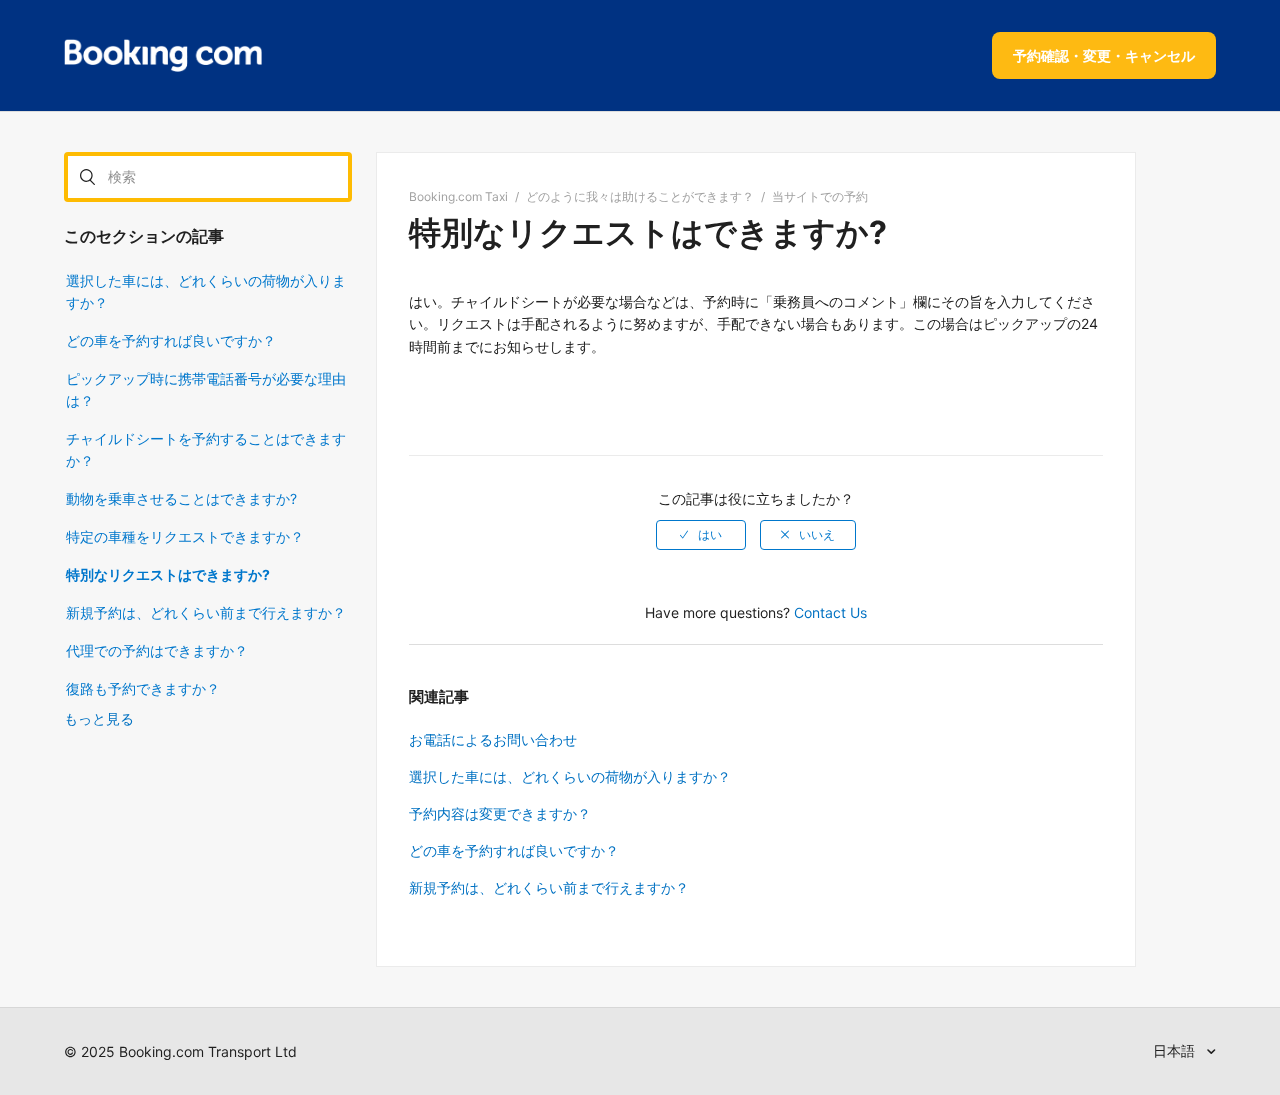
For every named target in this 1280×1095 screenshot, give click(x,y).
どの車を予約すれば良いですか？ (171, 340)
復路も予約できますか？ (143, 688)
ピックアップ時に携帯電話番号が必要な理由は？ (206, 389)
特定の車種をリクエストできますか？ (185, 536)
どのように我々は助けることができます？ (640, 196)
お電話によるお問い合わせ (493, 739)
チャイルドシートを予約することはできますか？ (206, 449)
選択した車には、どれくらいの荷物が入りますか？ (206, 291)
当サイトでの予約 (820, 196)
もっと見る (99, 718)
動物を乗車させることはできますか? (181, 498)
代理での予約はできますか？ (157, 650)
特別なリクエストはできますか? (168, 574)
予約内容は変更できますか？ (500, 813)
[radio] (701, 535)
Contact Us (830, 612)
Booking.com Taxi (458, 196)
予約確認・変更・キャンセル (1104, 55)
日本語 (1176, 1050)
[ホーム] (163, 56)
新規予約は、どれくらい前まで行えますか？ (206, 612)
